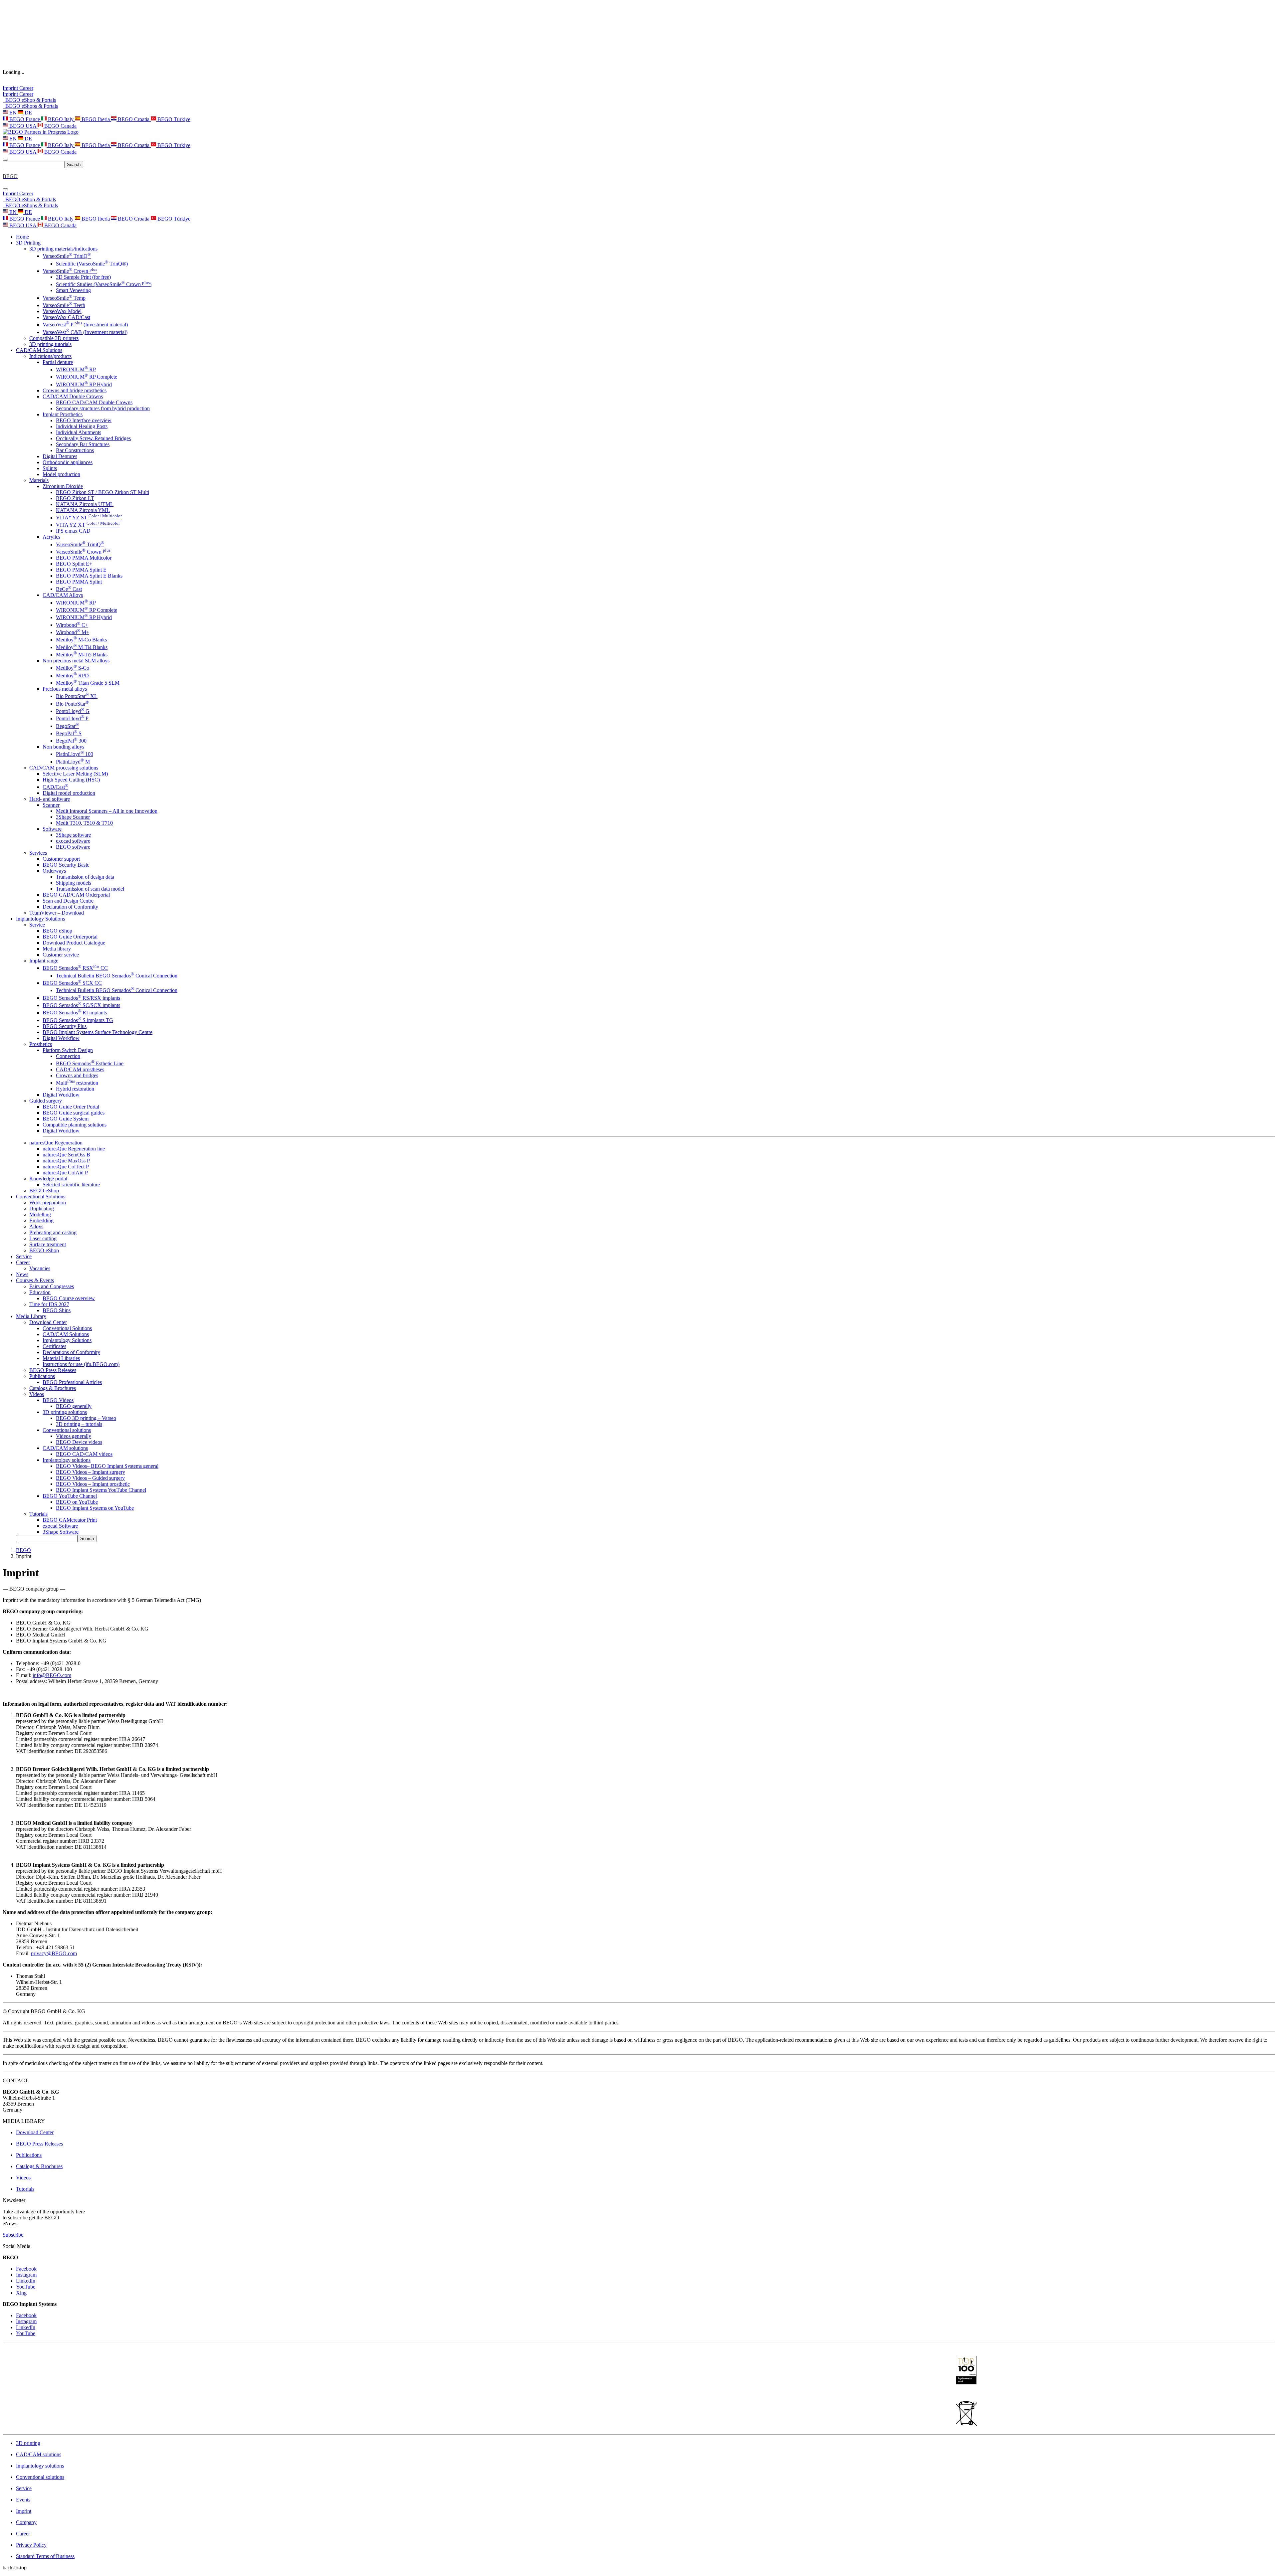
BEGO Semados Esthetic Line (90, 1063)
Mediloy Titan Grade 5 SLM (88, 683)
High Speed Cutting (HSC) (71, 780)
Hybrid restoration (75, 1089)
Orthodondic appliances (68, 462)
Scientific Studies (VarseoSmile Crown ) (104, 284)
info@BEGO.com (52, 1675)
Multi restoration (77, 1083)
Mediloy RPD (72, 676)
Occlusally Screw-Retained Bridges (93, 438)
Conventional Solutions (67, 1328)
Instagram (26, 2275)
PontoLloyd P (72, 718)
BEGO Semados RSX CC (75, 968)
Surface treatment (48, 1244)
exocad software (73, 841)
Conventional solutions (67, 1430)
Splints (50, 468)
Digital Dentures (60, 456)
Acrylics (51, 537)
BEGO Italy (61, 119)
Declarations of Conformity (71, 1352)
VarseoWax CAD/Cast (66, 317)
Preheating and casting (53, 1232)
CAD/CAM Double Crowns (73, 396)
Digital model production (69, 793)
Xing (21, 2293)
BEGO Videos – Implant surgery (91, 1472)
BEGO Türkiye (173, 119)
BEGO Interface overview (84, 420)
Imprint (11, 88)
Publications (42, 1376)
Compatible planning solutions (75, 1125)
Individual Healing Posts (82, 426)
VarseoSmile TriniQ (67, 256)
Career (26, 88)
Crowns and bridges (77, 1075)
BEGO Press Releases (53, 1370)
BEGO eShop (57, 931)
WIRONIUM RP (76, 369)
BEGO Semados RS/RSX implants (81, 998)
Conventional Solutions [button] (41, 1197)
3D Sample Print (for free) (83, 277)
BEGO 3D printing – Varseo (86, 1418)
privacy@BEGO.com (54, 1953)
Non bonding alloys (63, 747)
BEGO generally (74, 1406)
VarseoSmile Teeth (64, 305)
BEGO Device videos (79, 1442)
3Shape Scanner (73, 817)
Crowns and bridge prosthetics (75, 390)
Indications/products (50, 356)
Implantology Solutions (67, 1340)
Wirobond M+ (73, 632)
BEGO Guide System (66, 1119)
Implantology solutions (67, 1460)
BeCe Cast (69, 589)
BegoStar (67, 726)
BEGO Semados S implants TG (78, 1020)
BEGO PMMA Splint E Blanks (89, 576)
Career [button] (23, 1262)
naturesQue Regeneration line (74, 1149)
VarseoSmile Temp (64, 298)
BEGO (23, 1550)
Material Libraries (61, 1358)
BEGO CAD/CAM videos (84, 1454)
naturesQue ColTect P (66, 1167)
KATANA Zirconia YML (83, 510)
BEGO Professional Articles (72, 1382)
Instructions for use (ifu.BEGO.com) (81, 1364)
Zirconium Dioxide (63, 486)
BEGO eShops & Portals (30, 106)
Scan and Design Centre (68, 901)
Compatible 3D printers (54, 338)
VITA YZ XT (88, 525)
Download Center (48, 1322)
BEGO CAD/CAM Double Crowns (94, 402)
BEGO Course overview (69, 1298)
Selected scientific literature (71, 1185)
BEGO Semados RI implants (75, 1013)
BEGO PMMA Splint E (81, 570)
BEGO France (25, 119)
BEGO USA (23, 126)
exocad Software (60, 1526)
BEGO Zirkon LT (75, 498)
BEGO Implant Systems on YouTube (95, 1508)
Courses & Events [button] (35, 1280)
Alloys (36, 1226)
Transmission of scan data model (90, 889)
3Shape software (73, 835)
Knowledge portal (48, 1179)
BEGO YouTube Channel (70, 1496)
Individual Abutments (79, 432)
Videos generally (74, 1436)
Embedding (41, 1220)
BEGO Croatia (134, 119)
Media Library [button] (31, 1316)
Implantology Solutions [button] (40, 919)
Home (22, 237)
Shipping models (74, 883)
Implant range (44, 961)
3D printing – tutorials (79, 1424)
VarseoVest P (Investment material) (85, 325)
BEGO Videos (58, 1400)
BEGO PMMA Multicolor (84, 558)
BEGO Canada (60, 126)
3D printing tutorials (50, 344)
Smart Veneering (73, 290)
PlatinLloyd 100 (75, 754)
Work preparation (48, 1202)
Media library (57, 949)
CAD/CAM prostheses (80, 1069)
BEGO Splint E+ (74, 564)
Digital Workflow (61, 1038)
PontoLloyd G (73, 711)
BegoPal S (69, 733)
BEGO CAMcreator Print (70, 1520)
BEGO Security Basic (66, 865)
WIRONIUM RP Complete (87, 377)
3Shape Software (61, 1532)
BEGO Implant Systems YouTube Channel (101, 1490)
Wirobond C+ (72, 625)
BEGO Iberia (96, 119)
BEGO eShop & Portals (29, 100)
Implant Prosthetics (63, 414)
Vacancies (40, 1268)
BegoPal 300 (71, 741)
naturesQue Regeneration (56, 1143)
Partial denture (58, 362)
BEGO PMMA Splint (79, 582)
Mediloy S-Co (73, 668)
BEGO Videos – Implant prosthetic (93, 1484)
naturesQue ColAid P (65, 1173)
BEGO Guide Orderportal (70, 937)
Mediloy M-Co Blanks (81, 640)
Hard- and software (50, 799)
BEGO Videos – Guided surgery (90, 1478)
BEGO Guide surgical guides (74, 1113)
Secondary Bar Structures (83, 444)
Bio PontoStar (72, 704)
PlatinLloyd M (73, 762)
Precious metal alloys (65, 689)
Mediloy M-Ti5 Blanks (82, 655)
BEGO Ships (57, 1310)
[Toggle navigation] (5, 160)
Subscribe (13, 2235)
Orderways (54, 871)
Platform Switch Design (68, 1050)
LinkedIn (26, 2281)
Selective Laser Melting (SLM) (75, 774)
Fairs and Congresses (52, 1286)
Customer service (61, 955)
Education (40, 1292)
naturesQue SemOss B (66, 1155)
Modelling (40, 1214)
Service (37, 925)
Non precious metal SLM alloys (76, 661)
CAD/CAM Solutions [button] (39, 350)
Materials (39, 480)
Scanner (51, 805)
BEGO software (73, 847)
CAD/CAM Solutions (66, 1334)
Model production (61, 474)
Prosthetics (41, 1044)
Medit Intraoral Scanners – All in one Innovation (107, 811)
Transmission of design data (85, 877)
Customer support (61, 859)
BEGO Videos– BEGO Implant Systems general (107, 1466)
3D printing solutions (65, 1412)
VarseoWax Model (62, 311)
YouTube (26, 2287)
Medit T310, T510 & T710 (84, 823)
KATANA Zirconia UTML (85, 504)
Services (38, 853)
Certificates (54, 1346)
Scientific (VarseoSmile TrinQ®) (92, 264)
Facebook (26, 2269)
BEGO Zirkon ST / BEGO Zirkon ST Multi (103, 492)
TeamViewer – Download (57, 913)
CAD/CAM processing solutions (64, 768)
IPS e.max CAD (73, 531)
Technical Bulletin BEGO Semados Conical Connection (117, 976)
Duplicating (42, 1208)
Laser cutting (43, 1238)
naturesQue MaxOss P (66, 1161)
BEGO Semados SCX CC (72, 983)
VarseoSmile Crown (70, 271)
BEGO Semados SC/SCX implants (81, 1005)
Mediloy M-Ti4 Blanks (82, 647)
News (22, 1274)
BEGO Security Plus (65, 1026)
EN (13, 113)
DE (28, 113)
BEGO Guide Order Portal (71, 1107)
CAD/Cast (55, 787)
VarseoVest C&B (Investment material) (85, 332)
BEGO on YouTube (77, 1502)
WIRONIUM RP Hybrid (84, 384)
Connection (68, 1056)
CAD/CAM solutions (65, 1448)
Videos (37, 1394)
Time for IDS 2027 (49, 1304)
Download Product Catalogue (74, 943)
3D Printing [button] (28, 243)
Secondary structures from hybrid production (103, 408)
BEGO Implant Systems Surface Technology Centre (98, 1032)
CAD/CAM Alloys (63, 595)
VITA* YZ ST (89, 517)
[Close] (5, 189)
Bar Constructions (75, 450)
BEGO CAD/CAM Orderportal (76, 895)
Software (52, 829)
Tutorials (38, 1514)
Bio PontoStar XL (77, 696)
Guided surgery (46, 1101)
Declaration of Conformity (70, 907)
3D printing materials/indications (63, 249)
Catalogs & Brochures (53, 1388)
